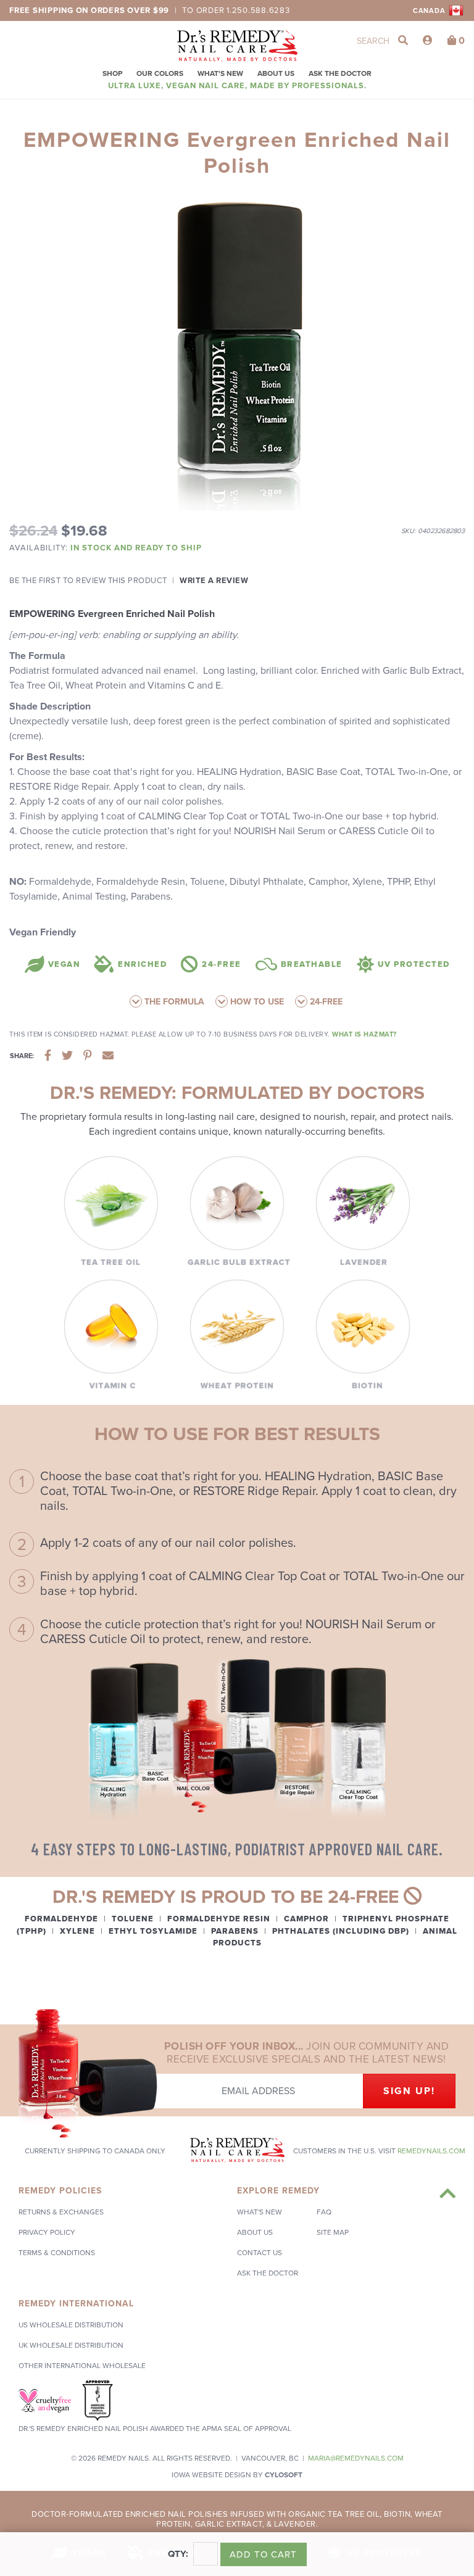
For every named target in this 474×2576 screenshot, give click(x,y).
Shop (112, 73)
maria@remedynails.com (356, 2458)
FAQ (324, 2212)
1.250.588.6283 (258, 10)
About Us (276, 73)
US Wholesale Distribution (71, 2325)
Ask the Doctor (340, 73)
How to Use (256, 1002)
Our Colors (160, 73)
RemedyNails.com (431, 2151)
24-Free (325, 1002)
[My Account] (428, 41)
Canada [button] (430, 11)
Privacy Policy (47, 2232)
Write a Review (214, 581)
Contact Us (260, 2253)
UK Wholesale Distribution (71, 2345)
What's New (220, 73)
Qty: (178, 2554)
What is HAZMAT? (364, 1034)
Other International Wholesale (82, 2366)
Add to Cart (263, 2554)
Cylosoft (284, 2475)
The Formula (173, 1002)
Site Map (333, 2232)
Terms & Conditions (57, 2253)
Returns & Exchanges (61, 2212)
